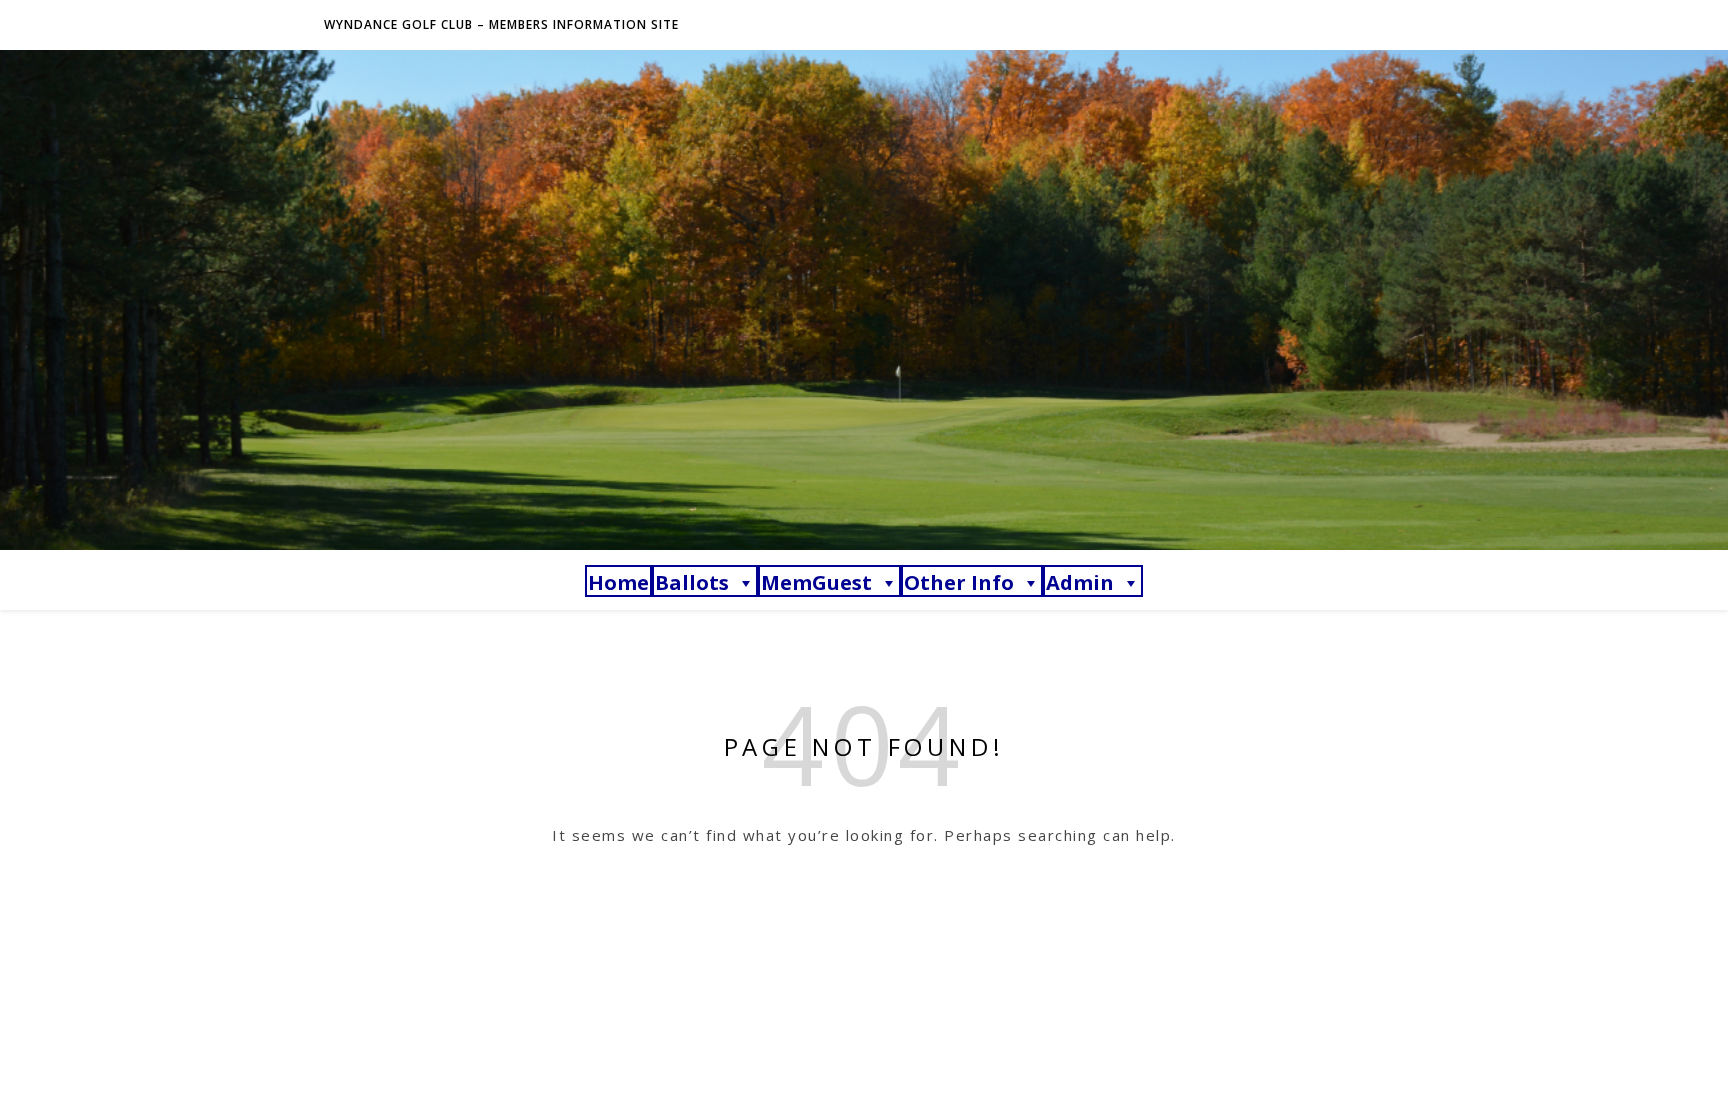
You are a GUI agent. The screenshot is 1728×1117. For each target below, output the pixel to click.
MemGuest (816, 582)
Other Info (959, 582)
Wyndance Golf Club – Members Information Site (501, 24)
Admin (1080, 582)
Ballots (692, 582)
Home (618, 582)
